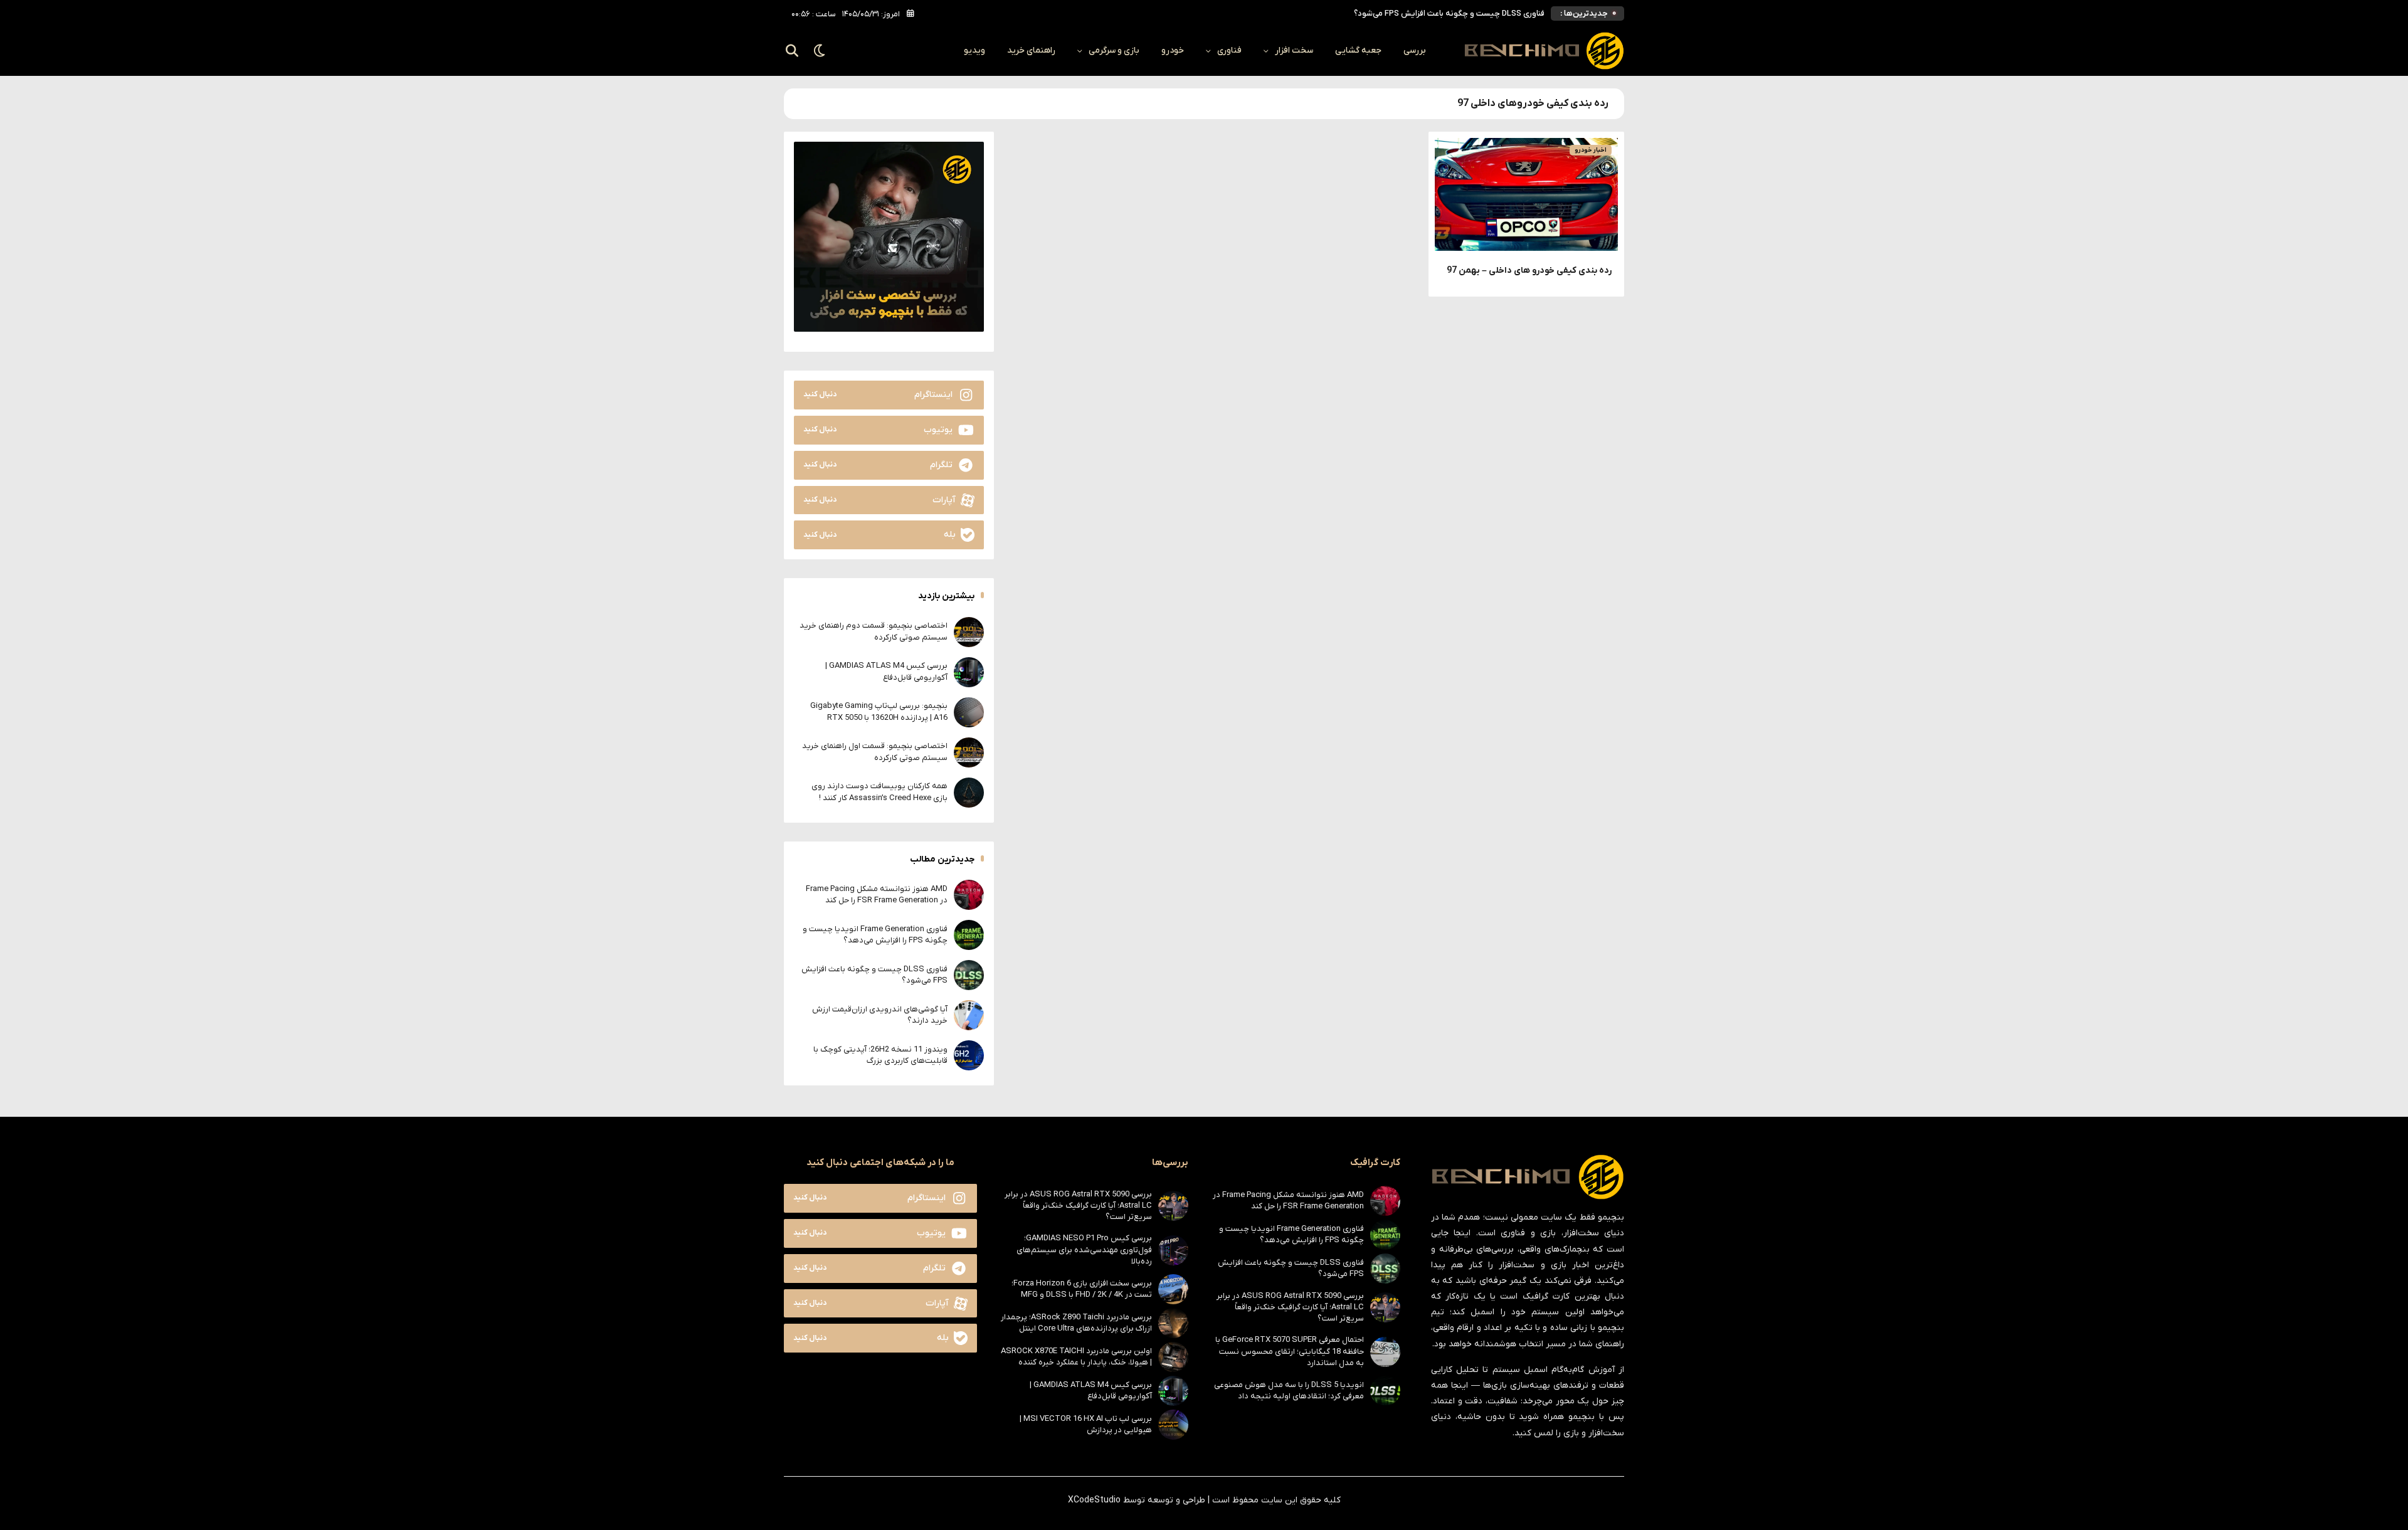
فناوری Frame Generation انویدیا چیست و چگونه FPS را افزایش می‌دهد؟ (875, 935)
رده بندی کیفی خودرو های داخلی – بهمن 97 (1529, 271)
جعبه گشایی (1358, 50)
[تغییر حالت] (820, 51)
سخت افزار (1294, 50)
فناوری (1229, 50)
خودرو (1173, 50)
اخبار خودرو (1591, 150)
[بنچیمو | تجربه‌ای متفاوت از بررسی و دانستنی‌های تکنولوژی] (1544, 51)
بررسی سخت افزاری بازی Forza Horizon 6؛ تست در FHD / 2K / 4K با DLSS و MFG (1082, 1289)
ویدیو (974, 50)
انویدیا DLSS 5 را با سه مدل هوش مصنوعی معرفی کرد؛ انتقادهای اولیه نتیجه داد (1289, 1390)
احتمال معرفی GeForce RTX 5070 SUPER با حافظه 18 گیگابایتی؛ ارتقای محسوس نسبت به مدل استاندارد (1290, 1351)
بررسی (1415, 50)
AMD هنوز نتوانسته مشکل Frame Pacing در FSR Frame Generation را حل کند (877, 894)
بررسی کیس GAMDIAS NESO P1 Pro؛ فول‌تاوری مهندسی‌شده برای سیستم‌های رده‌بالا (1084, 1249)
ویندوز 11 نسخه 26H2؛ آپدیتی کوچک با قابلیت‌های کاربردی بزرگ (880, 1055)
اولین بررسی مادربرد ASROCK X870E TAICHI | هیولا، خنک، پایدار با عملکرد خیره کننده (1076, 1357)
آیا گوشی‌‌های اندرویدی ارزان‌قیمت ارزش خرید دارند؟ (1457, 13)
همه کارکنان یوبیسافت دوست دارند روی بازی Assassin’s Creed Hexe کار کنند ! (879, 792)
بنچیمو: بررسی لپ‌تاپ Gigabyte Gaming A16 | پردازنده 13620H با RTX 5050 (879, 711)
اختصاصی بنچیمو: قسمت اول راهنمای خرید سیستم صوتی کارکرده (875, 752)
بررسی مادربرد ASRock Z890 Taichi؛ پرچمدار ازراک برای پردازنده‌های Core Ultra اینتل (1076, 1323)
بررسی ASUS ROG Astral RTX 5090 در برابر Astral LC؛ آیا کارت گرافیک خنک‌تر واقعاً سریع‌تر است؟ (1290, 1307)
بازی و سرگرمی (1114, 50)
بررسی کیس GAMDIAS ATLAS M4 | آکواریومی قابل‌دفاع (886, 671)
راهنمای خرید (1031, 50)
